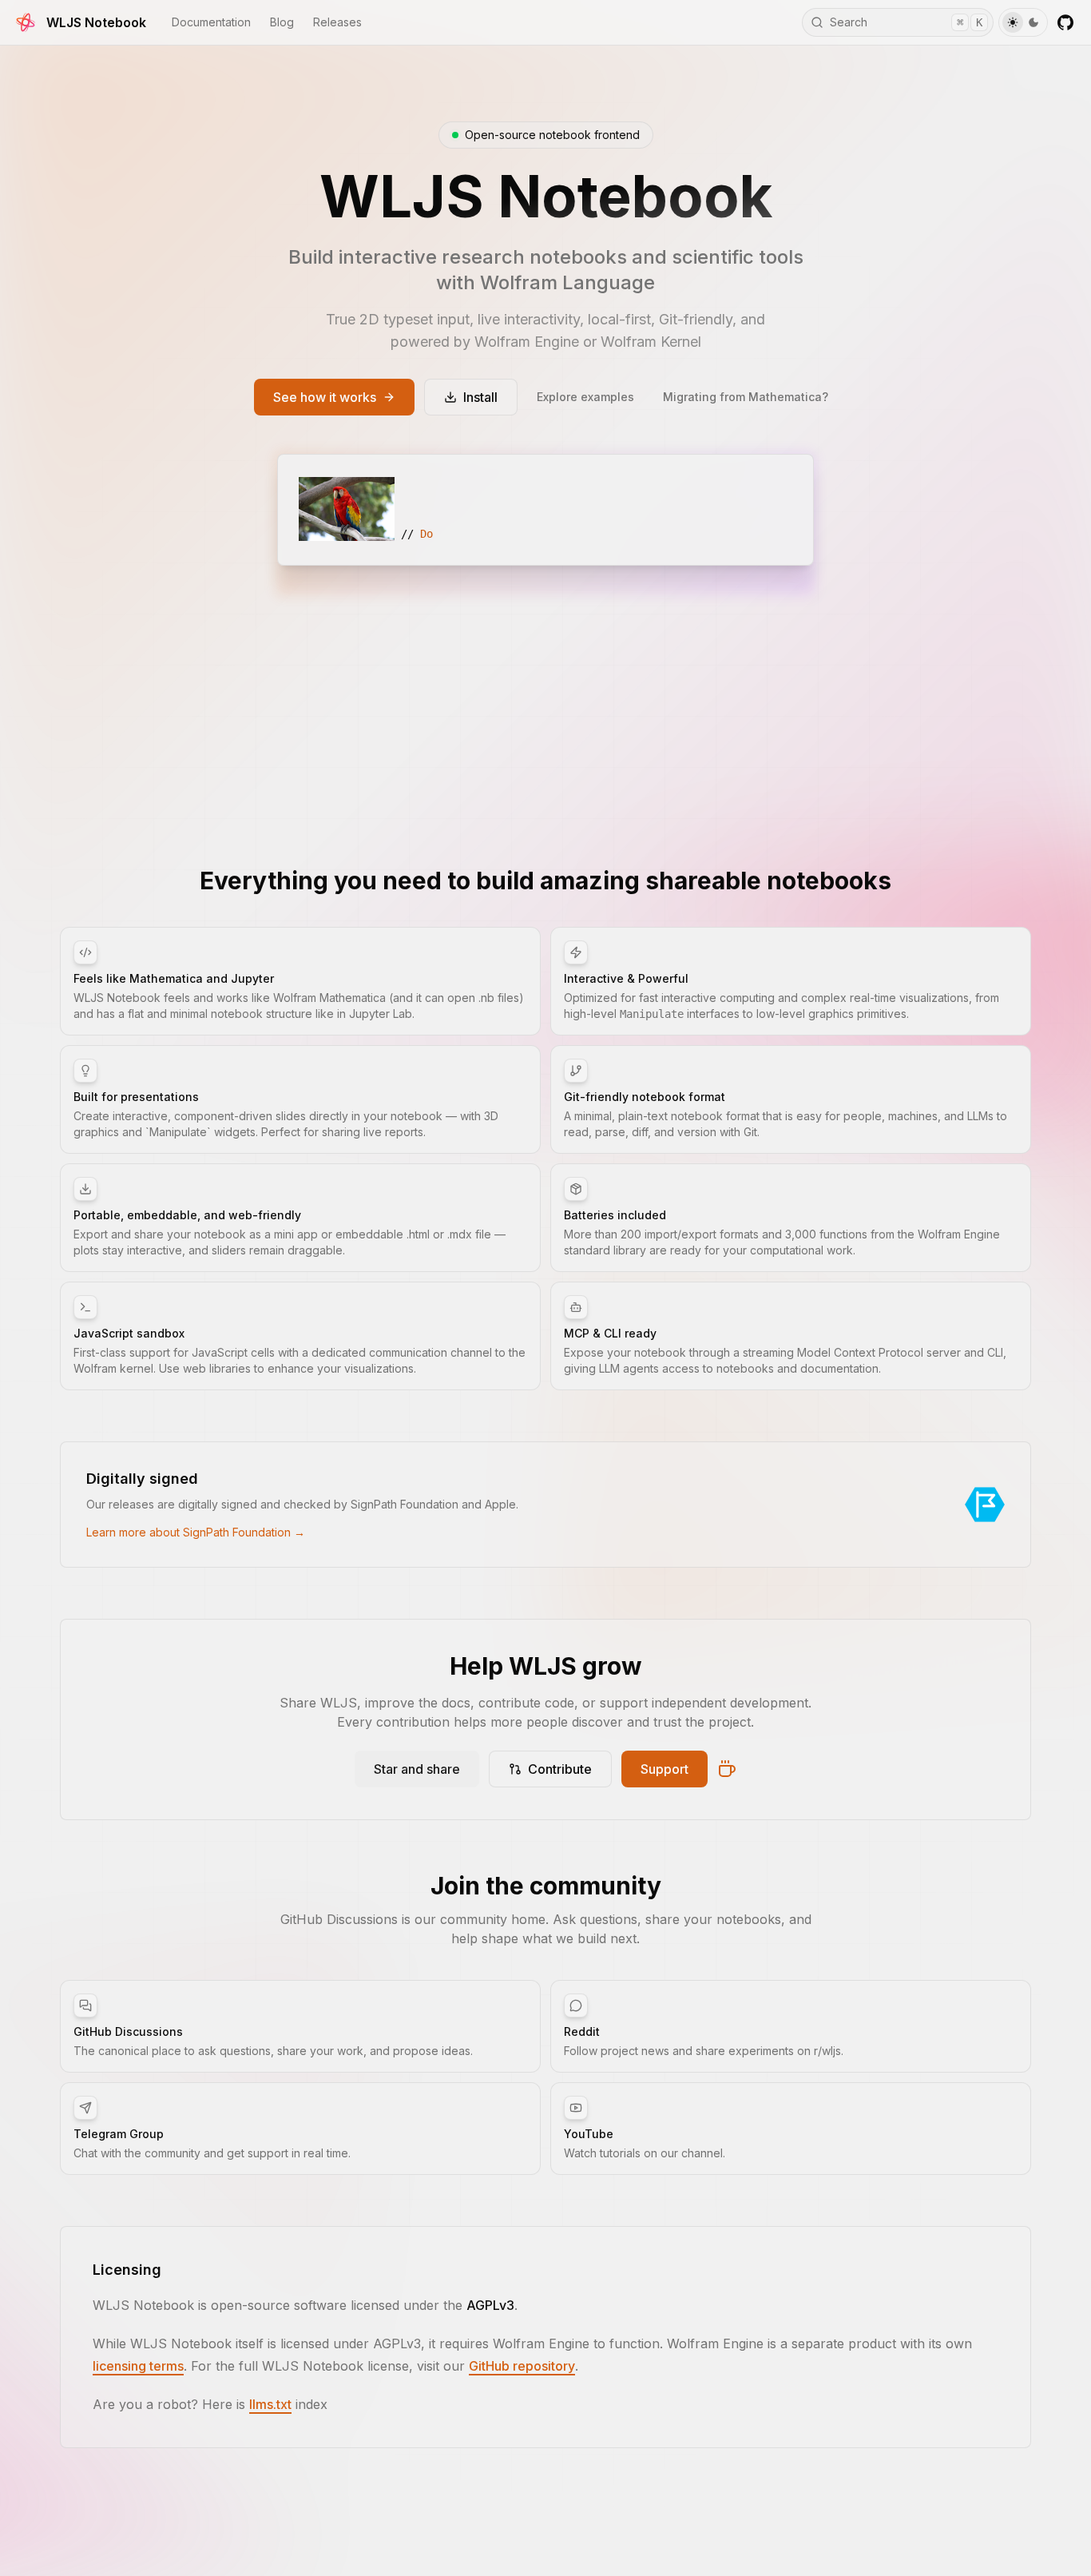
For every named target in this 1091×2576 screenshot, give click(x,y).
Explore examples (585, 397)
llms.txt (270, 2404)
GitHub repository (522, 2366)
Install (480, 397)
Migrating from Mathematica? (746, 397)
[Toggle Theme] (1023, 22)
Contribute (560, 1769)
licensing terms (138, 2366)
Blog (282, 22)
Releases (337, 22)
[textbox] (545, 510)
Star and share (417, 1769)
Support (665, 1769)
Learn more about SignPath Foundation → (196, 1532)
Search (906, 22)
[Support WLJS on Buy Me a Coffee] (727, 1769)
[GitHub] (1065, 22)
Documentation (211, 22)
